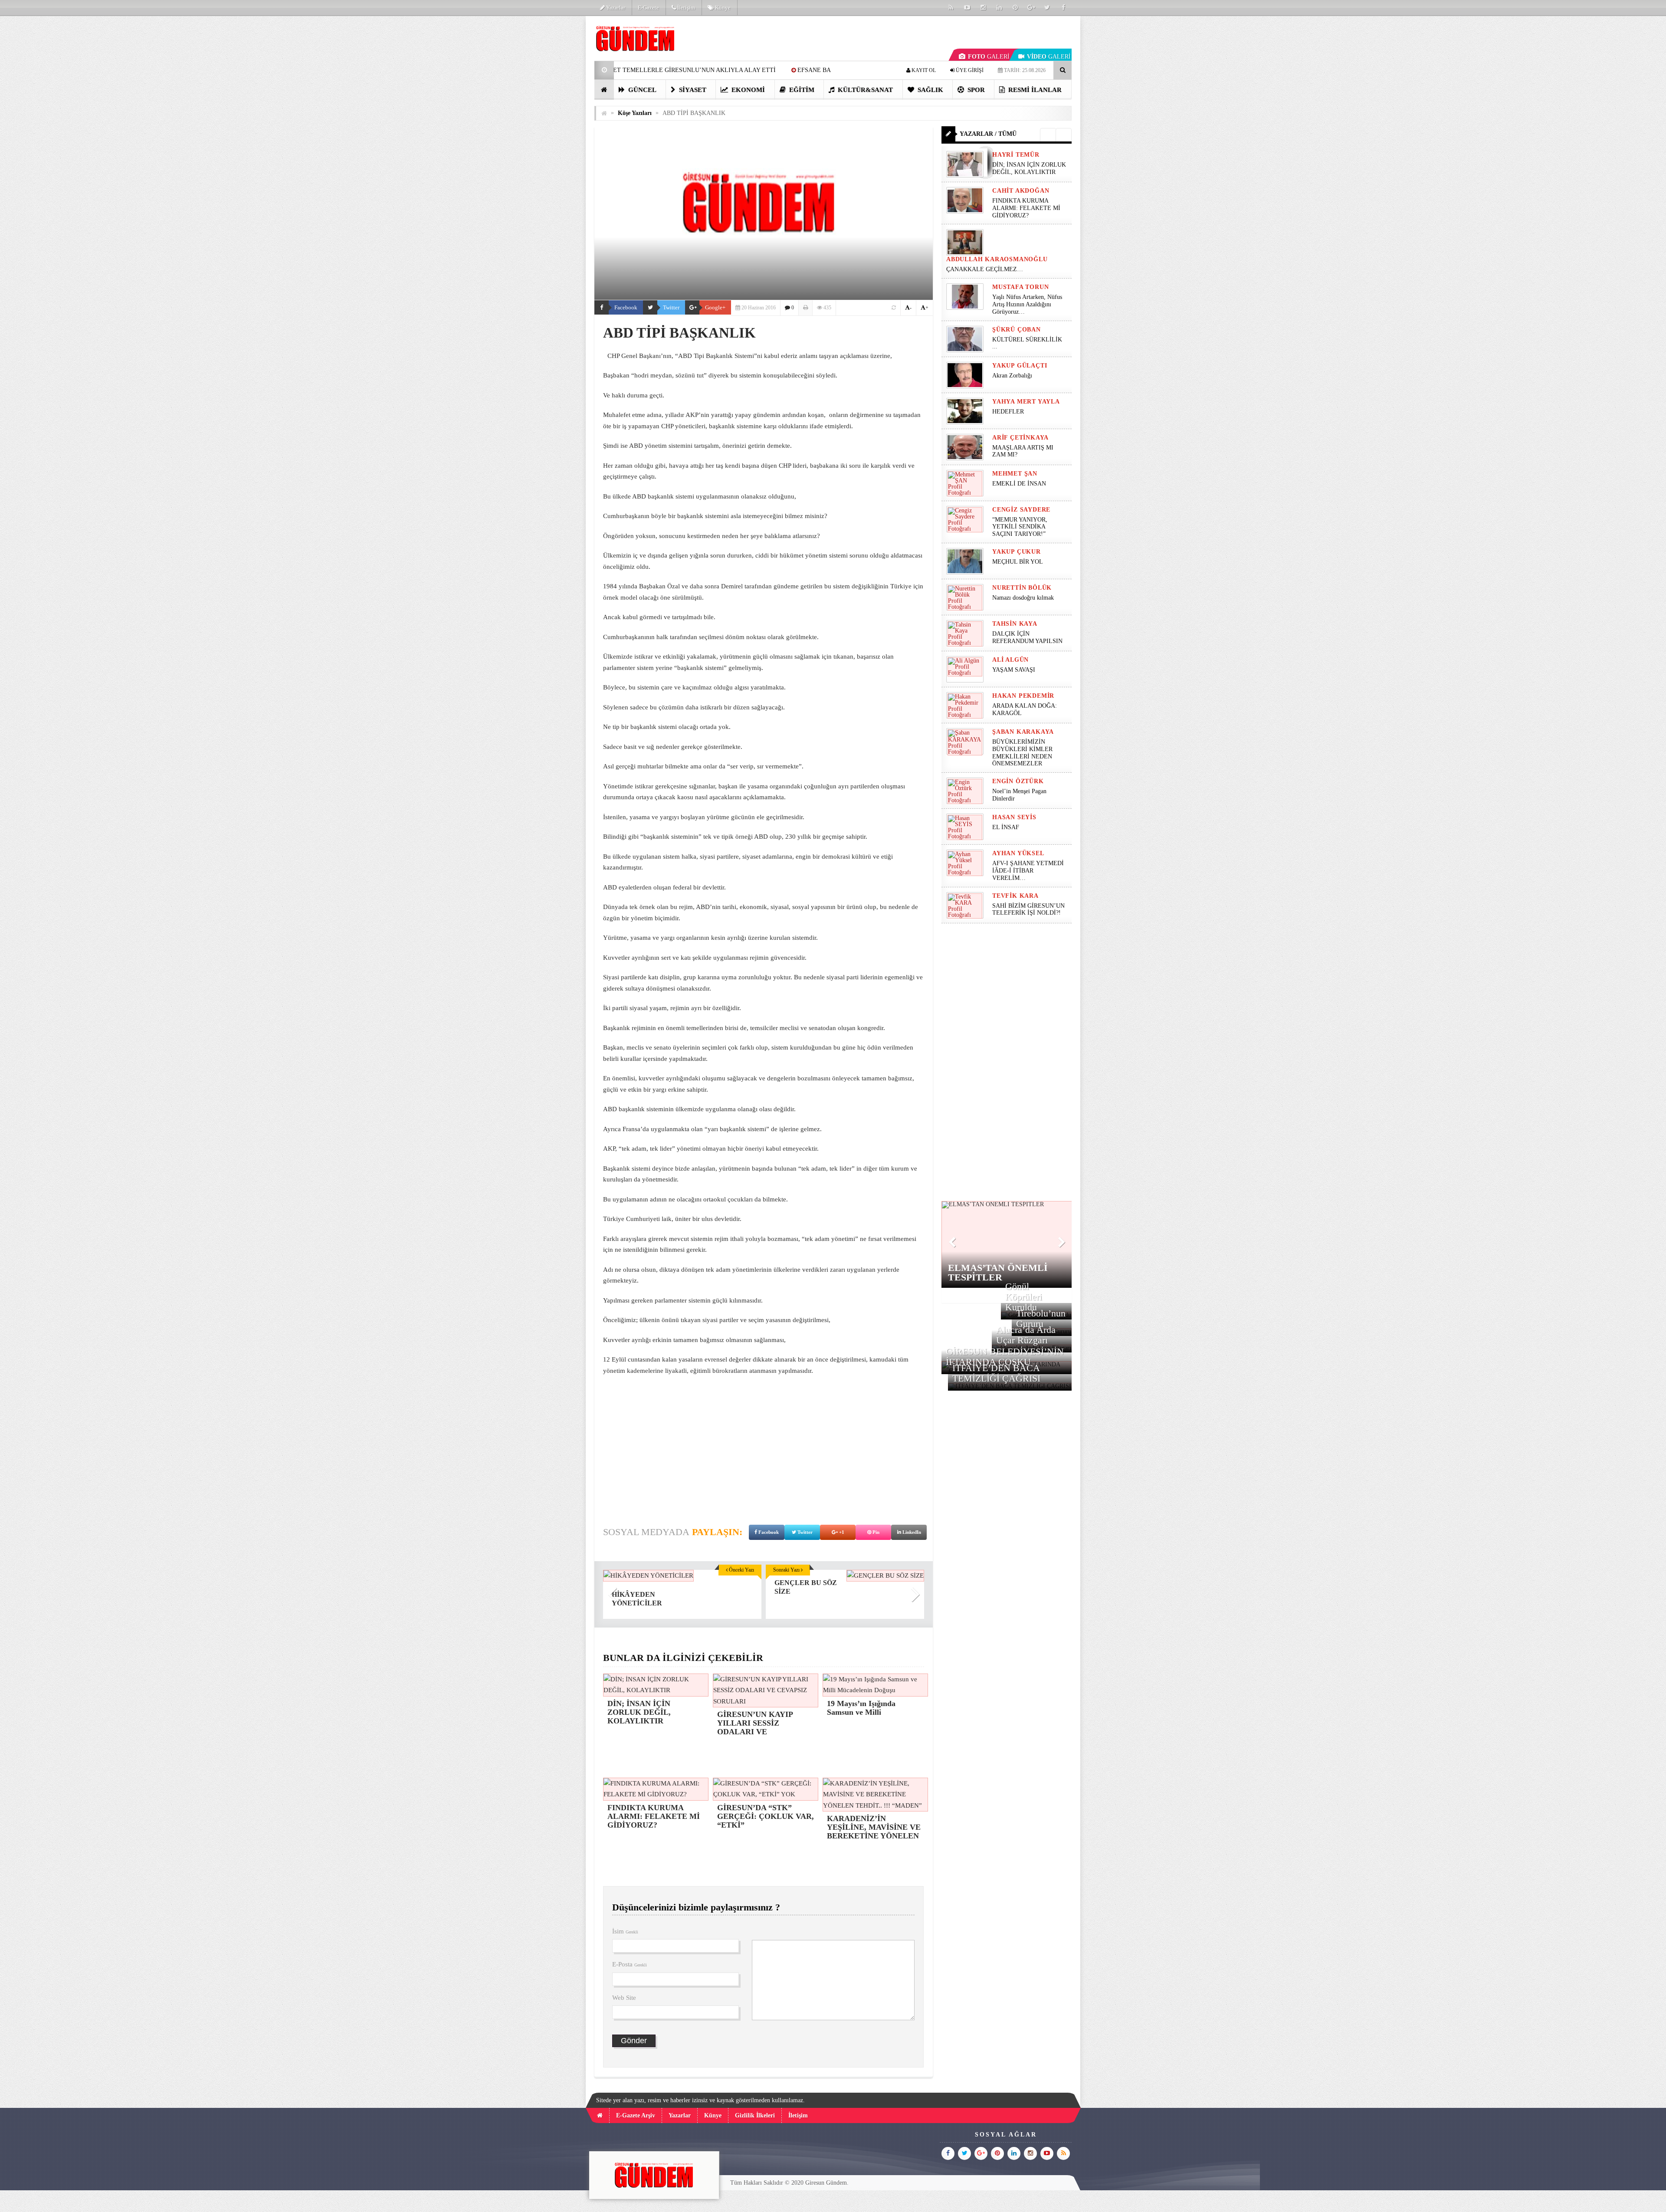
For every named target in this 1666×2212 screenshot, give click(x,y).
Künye (722, 8)
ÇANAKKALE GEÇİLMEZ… (985, 269)
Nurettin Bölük (1022, 588)
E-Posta (630, 1964)
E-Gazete (648, 8)
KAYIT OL (923, 70)
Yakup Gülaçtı (1020, 366)
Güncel (641, 90)
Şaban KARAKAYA (1023, 732)
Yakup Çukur (1017, 552)
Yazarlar (615, 8)
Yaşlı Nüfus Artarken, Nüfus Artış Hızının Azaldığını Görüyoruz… (1027, 304)
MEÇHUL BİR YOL (1018, 562)
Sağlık (930, 90)
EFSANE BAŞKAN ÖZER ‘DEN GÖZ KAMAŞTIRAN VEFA (653, 70)
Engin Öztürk (1018, 781)
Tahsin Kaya (1015, 624)
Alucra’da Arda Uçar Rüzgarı (1026, 1335)
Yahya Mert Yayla (1026, 402)
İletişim (685, 8)
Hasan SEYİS (1014, 817)
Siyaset (692, 90)
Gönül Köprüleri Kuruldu (1024, 1297)
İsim (625, 1931)
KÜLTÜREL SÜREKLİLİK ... (1027, 343)
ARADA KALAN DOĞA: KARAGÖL (1025, 709)
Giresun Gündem (826, 2183)
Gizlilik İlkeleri (755, 2115)
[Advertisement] (551, 146)
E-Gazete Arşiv (636, 2115)
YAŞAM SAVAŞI (1014, 670)
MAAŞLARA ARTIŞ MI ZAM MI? (1023, 451)
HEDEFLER (1008, 412)
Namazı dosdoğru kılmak (1023, 598)
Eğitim (801, 90)
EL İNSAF (1006, 827)
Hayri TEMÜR (1016, 155)
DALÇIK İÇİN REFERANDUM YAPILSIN (1027, 637)
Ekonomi (747, 90)
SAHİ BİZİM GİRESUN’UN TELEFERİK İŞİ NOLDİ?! (1028, 909)
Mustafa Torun (1020, 287)
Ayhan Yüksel (1018, 853)
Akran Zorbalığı (1012, 376)
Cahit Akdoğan (1021, 191)
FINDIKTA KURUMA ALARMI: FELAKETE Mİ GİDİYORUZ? (1026, 208)
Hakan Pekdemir (1023, 696)
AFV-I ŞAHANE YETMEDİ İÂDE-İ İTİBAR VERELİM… (1028, 871)
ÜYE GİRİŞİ (969, 70)
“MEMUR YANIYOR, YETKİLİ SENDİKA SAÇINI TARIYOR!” (1020, 527)
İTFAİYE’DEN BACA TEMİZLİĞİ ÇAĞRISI (996, 1373)
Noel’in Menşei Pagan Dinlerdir (1019, 795)
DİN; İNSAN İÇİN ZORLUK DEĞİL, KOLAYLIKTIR (1029, 168)
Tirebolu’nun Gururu (1041, 1318)
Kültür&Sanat (864, 90)
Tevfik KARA (1015, 896)
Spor (975, 90)
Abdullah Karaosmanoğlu (997, 259)
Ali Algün (1010, 660)
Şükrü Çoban (1017, 330)
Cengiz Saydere (1021, 510)
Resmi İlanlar (1034, 90)
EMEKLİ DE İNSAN (1019, 484)
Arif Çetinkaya (1020, 438)
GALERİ (989, 57)
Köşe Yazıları (635, 113)
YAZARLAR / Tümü (988, 134)
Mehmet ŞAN (1015, 474)
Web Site (624, 1998)
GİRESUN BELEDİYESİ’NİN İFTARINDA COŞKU (1005, 1357)
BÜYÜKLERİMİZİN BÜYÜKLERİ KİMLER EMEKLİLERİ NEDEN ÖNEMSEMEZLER (1022, 753)
